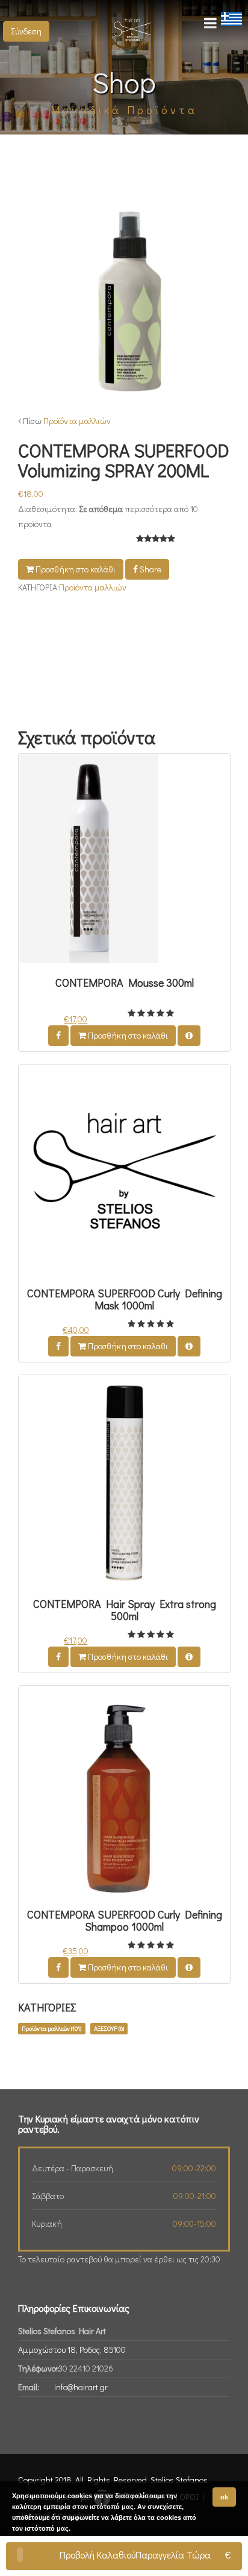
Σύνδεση (26, 31)
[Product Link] (189, 1036)
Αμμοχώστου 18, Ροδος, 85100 (72, 2350)
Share (150, 569)
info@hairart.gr (81, 2387)
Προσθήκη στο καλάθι (75, 569)
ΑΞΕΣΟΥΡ (109, 2028)
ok (224, 2497)
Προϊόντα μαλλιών (77, 421)
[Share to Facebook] (58, 1036)
